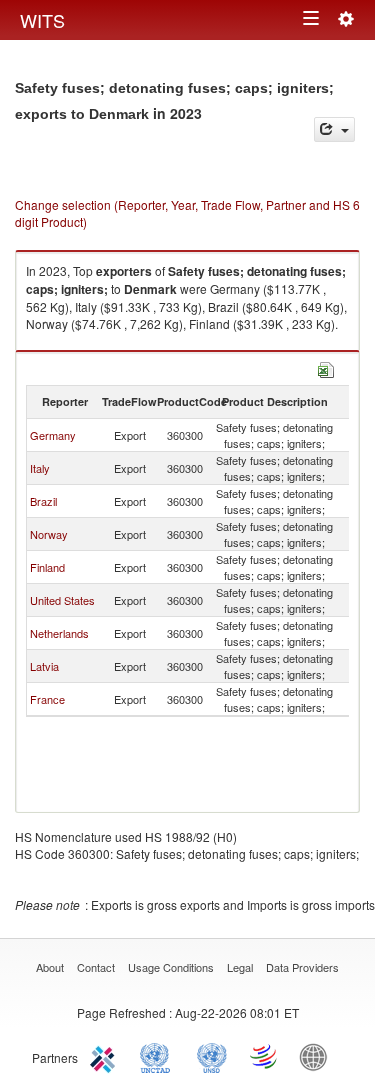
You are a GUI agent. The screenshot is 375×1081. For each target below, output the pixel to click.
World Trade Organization (265, 1056)
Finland (47, 567)
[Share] (334, 129)
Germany (53, 435)
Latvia (44, 666)
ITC (106, 1056)
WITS (42, 20)
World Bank (318, 1056)
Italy (40, 468)
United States (62, 600)
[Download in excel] (326, 367)
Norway (49, 534)
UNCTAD (159, 1056)
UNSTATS (212, 1056)
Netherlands (59, 633)
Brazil (43, 501)
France (47, 699)
